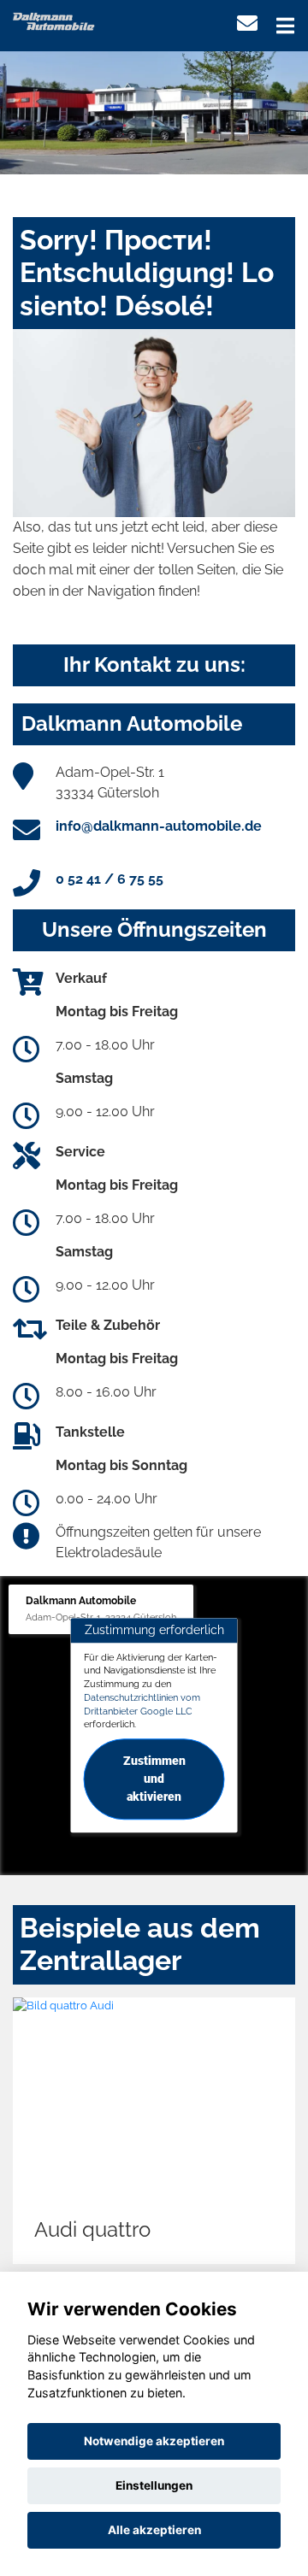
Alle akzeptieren (154, 2530)
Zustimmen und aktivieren (154, 1779)
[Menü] (285, 26)
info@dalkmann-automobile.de (159, 826)
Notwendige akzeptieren (154, 2441)
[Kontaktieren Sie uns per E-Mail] (247, 24)
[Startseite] (54, 20)
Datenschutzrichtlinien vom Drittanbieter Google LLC (142, 1704)
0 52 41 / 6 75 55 (110, 879)
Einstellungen (154, 2485)
